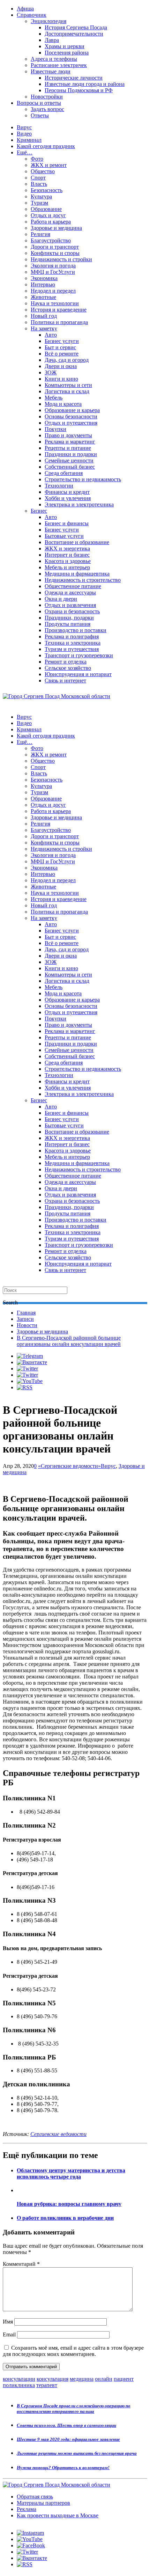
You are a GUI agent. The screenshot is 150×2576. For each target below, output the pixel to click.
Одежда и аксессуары (70, 592)
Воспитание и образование (77, 542)
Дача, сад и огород (67, 360)
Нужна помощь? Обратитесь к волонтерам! (63, 2468)
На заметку (44, 328)
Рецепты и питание (68, 448)
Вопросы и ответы (39, 103)
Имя (8, 2322)
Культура (41, 196)
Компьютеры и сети (68, 385)
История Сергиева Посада (76, 27)
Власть (39, 184)
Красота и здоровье (68, 561)
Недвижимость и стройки (61, 259)
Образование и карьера (72, 410)
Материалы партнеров (43, 2503)
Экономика (44, 278)
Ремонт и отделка (66, 662)
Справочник (32, 15)
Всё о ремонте (62, 354)
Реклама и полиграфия (72, 636)
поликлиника (19, 2385)
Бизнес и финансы (67, 523)
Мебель (54, 398)
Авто (51, 335)
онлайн (104, 2379)
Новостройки (47, 97)
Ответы (40, 115)
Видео (24, 134)
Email (9, 2334)
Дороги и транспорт (55, 247)
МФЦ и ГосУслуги (53, 272)
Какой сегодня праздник (46, 146)
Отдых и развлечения (70, 605)
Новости (27, 1325)
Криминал (29, 140)
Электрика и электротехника (79, 504)
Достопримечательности (74, 34)
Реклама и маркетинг (70, 442)
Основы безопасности (71, 416)
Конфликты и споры (55, 253)
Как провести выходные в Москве (58, 2515)
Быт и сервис (60, 347)
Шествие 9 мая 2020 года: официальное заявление (68, 2439)
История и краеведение (59, 310)
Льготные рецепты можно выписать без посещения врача (77, 2453)
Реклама (27, 2509)
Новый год (44, 316)
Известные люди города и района (85, 84)
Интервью (43, 284)
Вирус (24, 127)
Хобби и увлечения (68, 498)
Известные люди (51, 71)
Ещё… (25, 152)
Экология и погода (53, 266)
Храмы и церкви (65, 46)
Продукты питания (67, 624)
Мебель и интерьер (67, 567)
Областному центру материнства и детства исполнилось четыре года (71, 2173)
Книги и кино (61, 379)
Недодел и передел (53, 291)
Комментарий (21, 2264)
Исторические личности (74, 78)
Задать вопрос (47, 109)
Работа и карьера (51, 222)
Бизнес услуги (62, 341)
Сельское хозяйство (68, 668)
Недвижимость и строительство (83, 580)
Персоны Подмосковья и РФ (79, 90)
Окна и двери (61, 599)
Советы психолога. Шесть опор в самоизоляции (66, 2425)
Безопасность (47, 190)
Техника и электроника (73, 643)
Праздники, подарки (69, 618)
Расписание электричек (59, 65)
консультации (19, 2379)
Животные (43, 297)
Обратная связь (35, 2497)
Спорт (38, 178)
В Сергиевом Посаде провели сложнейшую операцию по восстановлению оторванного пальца (74, 2409)
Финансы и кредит (67, 492)
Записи (25, 1319)
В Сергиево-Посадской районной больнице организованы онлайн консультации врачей (69, 1341)
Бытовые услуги (64, 536)
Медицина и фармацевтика (77, 574)
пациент (124, 2379)
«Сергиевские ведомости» (69, 1466)
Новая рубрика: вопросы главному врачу (69, 2204)
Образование (46, 209)
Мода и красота (63, 404)
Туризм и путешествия (72, 649)
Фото (37, 159)
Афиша (25, 9)
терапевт (47, 2385)
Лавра (52, 40)
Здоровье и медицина (56, 228)
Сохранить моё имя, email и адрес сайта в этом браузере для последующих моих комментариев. (73, 2351)
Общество (43, 171)
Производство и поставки (76, 630)
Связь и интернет (65, 680)
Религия (40, 234)
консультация (52, 2379)
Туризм (39, 203)
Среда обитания (64, 473)
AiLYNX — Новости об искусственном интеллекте (93, 2538)
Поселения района (67, 53)
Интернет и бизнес (67, 555)
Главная (26, 1313)
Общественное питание (73, 586)
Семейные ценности (69, 460)
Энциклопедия (48, 21)
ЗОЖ (51, 372)
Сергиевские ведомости (58, 2134)
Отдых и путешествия (71, 423)
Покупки (55, 429)
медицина (82, 2379)
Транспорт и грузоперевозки (79, 655)
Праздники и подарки (71, 454)
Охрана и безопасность (72, 611)
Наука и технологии (55, 303)
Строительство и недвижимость (83, 479)
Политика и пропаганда (59, 322)
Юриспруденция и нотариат (78, 674)
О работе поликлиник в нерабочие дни (65, 2218)
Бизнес (39, 511)
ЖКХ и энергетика (67, 548)
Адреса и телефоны (54, 59)
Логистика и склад (67, 391)
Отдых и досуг (48, 215)
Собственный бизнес (70, 467)
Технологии (59, 486)
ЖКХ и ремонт (49, 165)
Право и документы (68, 435)
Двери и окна (61, 366)
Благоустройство (51, 240)
